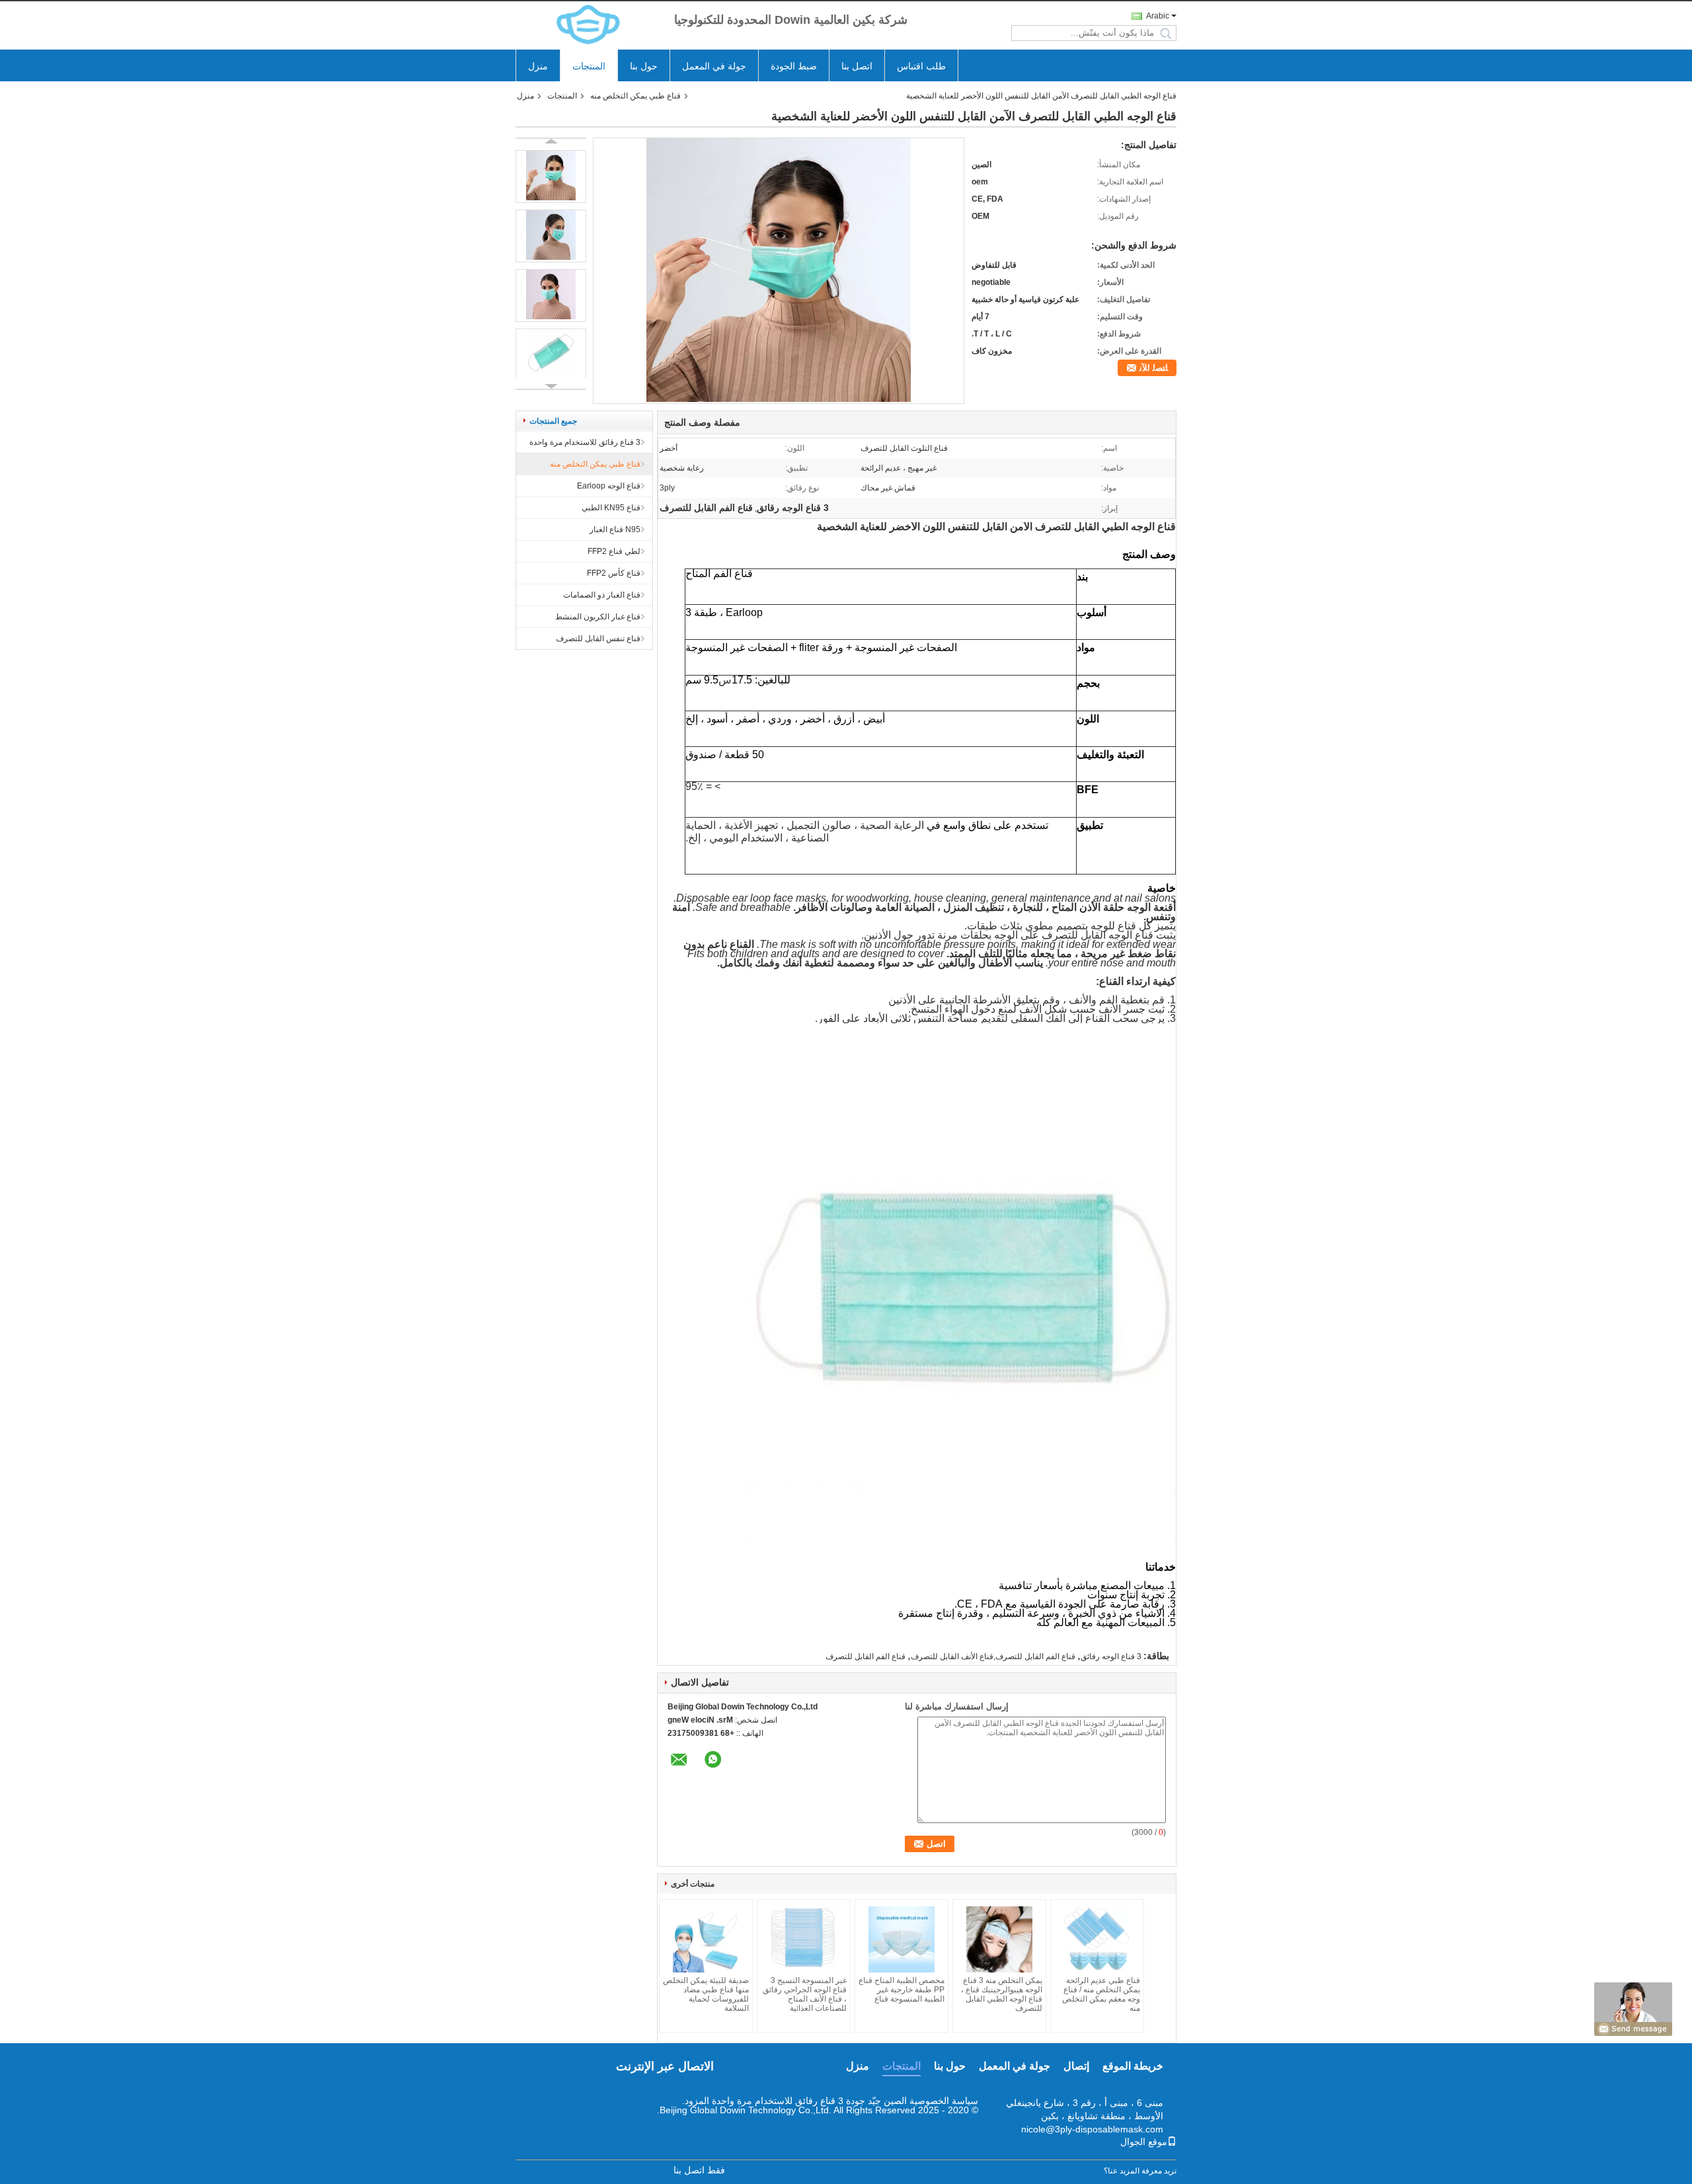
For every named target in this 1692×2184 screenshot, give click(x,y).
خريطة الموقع (1133, 2066)
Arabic (1158, 16)
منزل (538, 66)
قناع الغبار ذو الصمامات (602, 595)
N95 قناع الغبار (615, 529)
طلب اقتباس (921, 66)
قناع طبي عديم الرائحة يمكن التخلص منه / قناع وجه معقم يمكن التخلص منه (1101, 1994)
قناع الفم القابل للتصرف (865, 1657)
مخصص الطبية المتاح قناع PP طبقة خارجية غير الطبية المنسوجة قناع (902, 1990)
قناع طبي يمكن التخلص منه (635, 96)
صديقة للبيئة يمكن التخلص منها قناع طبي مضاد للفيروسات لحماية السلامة (706, 1994)
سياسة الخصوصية (944, 2101)
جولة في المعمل (714, 66)
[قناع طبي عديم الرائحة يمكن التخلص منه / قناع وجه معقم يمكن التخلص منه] (1097, 1939)
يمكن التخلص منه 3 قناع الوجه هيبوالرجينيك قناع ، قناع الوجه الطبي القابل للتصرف (1002, 1994)
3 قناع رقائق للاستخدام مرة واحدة (585, 442)
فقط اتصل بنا (699, 2170)
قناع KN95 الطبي (611, 508)
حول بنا (644, 66)
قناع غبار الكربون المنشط (598, 617)
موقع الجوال (1144, 2142)
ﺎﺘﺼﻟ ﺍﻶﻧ (1154, 368)
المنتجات (589, 66)
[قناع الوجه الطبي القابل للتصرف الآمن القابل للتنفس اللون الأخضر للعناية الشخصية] (779, 399)
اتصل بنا (857, 66)
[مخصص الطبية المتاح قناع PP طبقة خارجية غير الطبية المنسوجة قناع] (902, 1939)
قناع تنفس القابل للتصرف (598, 639)
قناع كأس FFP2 (614, 573)
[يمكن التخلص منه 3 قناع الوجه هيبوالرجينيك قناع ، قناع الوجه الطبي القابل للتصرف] (999, 1939)
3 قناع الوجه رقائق (1111, 1657)
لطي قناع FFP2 (614, 551)
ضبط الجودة (794, 66)
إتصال (1076, 2066)
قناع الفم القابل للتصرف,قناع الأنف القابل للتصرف (993, 1657)
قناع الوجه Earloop (609, 486)
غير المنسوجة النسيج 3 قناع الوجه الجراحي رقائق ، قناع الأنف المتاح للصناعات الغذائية (805, 1994)
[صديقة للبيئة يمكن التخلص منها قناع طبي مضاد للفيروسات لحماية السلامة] (706, 1939)
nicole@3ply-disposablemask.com (1092, 2129)
